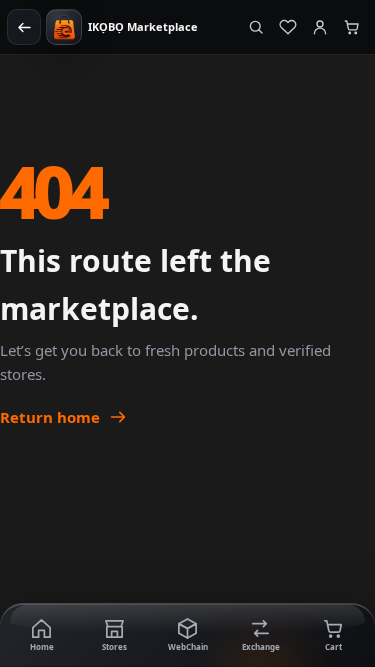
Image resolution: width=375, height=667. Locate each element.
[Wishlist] (288, 27)
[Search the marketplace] (256, 27)
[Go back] (24, 27)
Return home (50, 417)
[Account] (320, 27)
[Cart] (352, 27)
